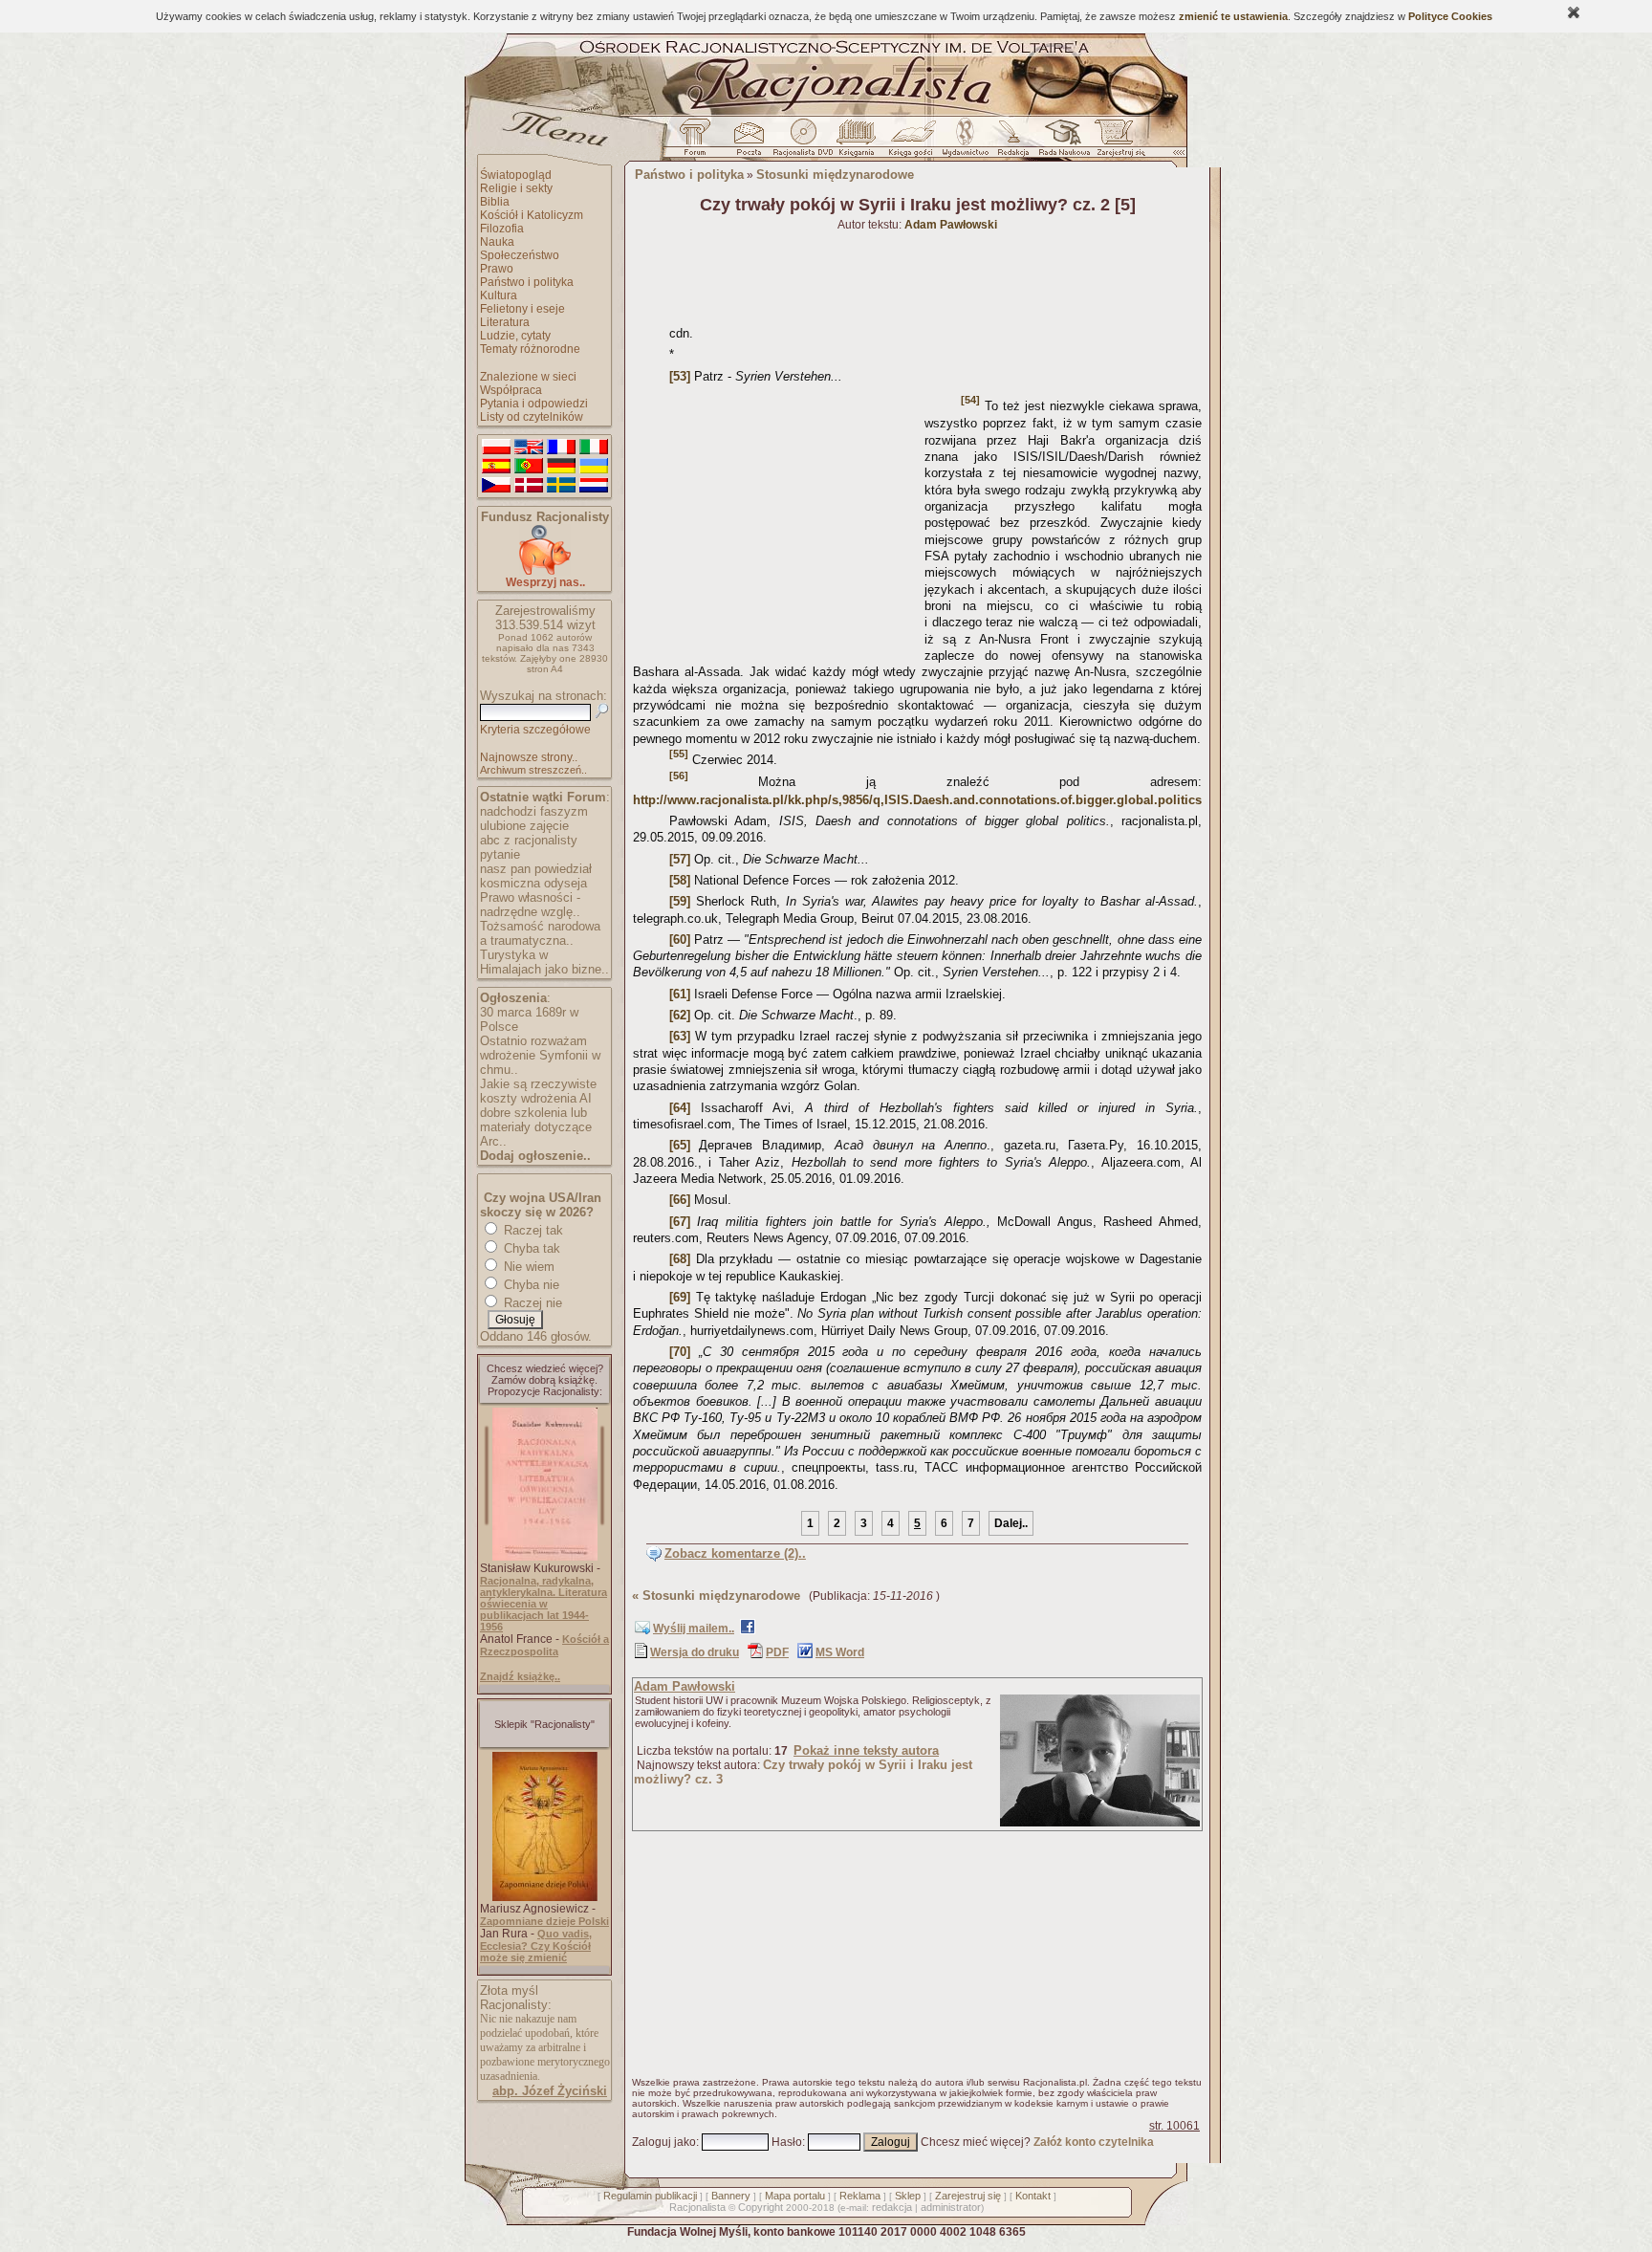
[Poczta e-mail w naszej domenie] (748, 142)
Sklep (908, 2196)
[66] (680, 1200)
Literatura (505, 322)
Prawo (497, 269)
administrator (951, 2207)
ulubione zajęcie (524, 826)
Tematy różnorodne (530, 349)
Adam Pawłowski (685, 1686)
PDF (777, 1652)
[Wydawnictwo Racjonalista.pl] (965, 142)
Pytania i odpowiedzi (534, 404)
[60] (680, 940)
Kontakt (1033, 2196)
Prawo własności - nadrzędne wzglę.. (530, 905)
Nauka (497, 242)
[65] (680, 1145)
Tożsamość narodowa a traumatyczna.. (540, 933)
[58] (680, 880)
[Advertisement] (775, 522)
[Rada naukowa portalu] (1061, 142)
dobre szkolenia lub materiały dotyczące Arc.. (536, 1127)
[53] (680, 376)
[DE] (561, 467)
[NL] (594, 486)
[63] (680, 1036)
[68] (680, 1259)
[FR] (561, 448)
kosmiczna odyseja (533, 883)
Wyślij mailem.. (694, 1629)
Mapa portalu (795, 2196)
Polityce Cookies (1450, 16)
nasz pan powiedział (536, 869)
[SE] (561, 486)
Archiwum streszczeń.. (533, 770)
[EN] (529, 448)
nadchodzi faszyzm (534, 811)
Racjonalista (697, 2207)
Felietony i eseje (522, 309)
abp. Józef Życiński (550, 2091)
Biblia (495, 202)
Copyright (761, 2207)
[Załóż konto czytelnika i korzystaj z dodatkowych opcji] (1116, 142)
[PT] (529, 467)
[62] (680, 1015)
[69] (680, 1297)
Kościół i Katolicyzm (532, 215)
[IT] (594, 448)
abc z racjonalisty (529, 840)
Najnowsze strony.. (529, 757)
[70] (680, 1352)
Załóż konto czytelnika (1094, 2142)
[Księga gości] (914, 142)
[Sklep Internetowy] (858, 142)
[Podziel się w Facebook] (748, 1630)
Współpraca (511, 390)
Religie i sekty (516, 188)
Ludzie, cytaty (515, 336)
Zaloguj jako (664, 2142)
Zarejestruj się (968, 2196)
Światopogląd (516, 175)
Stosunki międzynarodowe (835, 175)
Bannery (731, 2196)
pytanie (500, 854)
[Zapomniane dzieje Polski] (545, 1897)
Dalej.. (1011, 1523)
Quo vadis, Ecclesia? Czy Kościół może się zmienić (536, 1946)
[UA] (594, 467)
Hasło (787, 2142)
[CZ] (496, 486)
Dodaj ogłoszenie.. (535, 1156)
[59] (680, 901)
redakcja (892, 2207)
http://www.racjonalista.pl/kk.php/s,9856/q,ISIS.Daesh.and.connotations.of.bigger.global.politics (917, 800)
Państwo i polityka (527, 282)
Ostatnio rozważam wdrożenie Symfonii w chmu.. (540, 1055)
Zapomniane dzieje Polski (544, 1921)
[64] (680, 1108)
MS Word (840, 1652)
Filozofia (502, 229)
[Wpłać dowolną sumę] (545, 571)
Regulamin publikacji (650, 2196)
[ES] (496, 467)
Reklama (860, 2196)
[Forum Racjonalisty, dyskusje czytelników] (699, 142)
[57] (680, 859)
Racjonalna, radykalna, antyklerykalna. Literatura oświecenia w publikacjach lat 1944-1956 (543, 1604)
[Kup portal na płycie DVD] (803, 142)
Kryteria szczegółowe (535, 730)
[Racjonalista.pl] (826, 113)
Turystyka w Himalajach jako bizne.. (544, 962)
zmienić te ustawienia (1233, 16)
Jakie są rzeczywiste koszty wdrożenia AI (538, 1091)
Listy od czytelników (532, 417)
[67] (680, 1222)
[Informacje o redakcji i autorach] (1011, 142)
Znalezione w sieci (528, 377)
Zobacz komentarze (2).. (735, 1553)
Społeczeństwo (520, 255)
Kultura (499, 295)
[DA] (529, 486)
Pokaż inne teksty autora (866, 1750)
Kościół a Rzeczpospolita (544, 1645)
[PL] (496, 448)
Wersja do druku (695, 1652)
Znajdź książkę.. (520, 1676)
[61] (680, 994)
